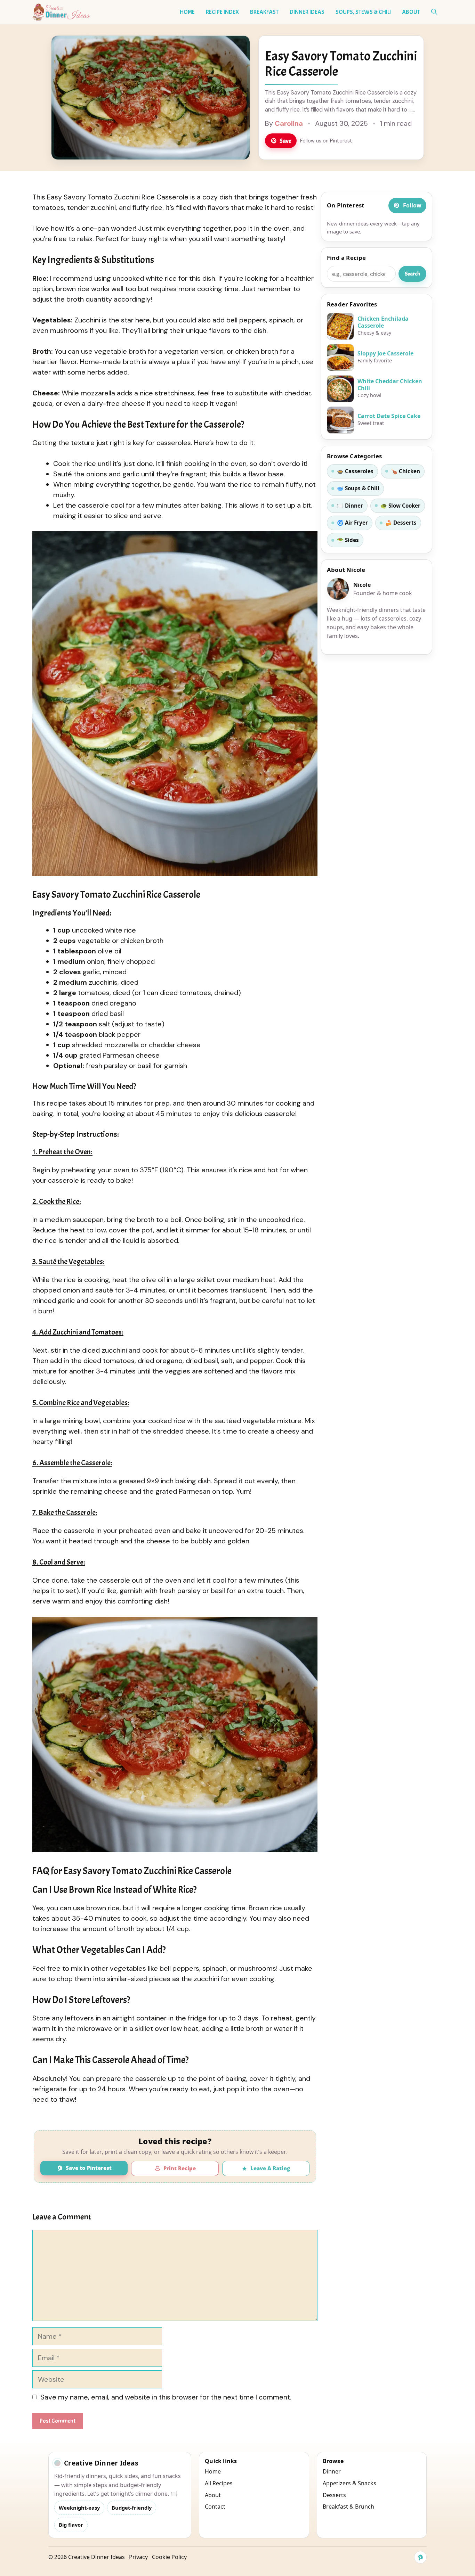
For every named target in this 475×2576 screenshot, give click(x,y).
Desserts (334, 2495)
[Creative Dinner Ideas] (61, 12)
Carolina (289, 123)
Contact (215, 2507)
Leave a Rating (270, 2168)
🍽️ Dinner (350, 506)
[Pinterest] (420, 2557)
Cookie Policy (169, 2557)
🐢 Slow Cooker (400, 506)
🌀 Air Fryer (352, 523)
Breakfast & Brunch (348, 2507)
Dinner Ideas (307, 12)
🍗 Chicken (405, 471)
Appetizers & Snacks (349, 2483)
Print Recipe (180, 2168)
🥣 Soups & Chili (358, 488)
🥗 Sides (348, 540)
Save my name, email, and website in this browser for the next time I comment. (166, 2397)
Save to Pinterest (89, 2168)
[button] (434, 12)
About (411, 12)
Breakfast (264, 12)
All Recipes (219, 2483)
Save (285, 141)
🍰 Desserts (401, 523)
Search (412, 274)
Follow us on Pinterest (326, 141)
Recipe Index (222, 12)
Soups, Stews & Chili (363, 12)
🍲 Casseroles (355, 471)
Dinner (332, 2471)
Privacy (138, 2557)
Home (187, 12)
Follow (412, 205)
